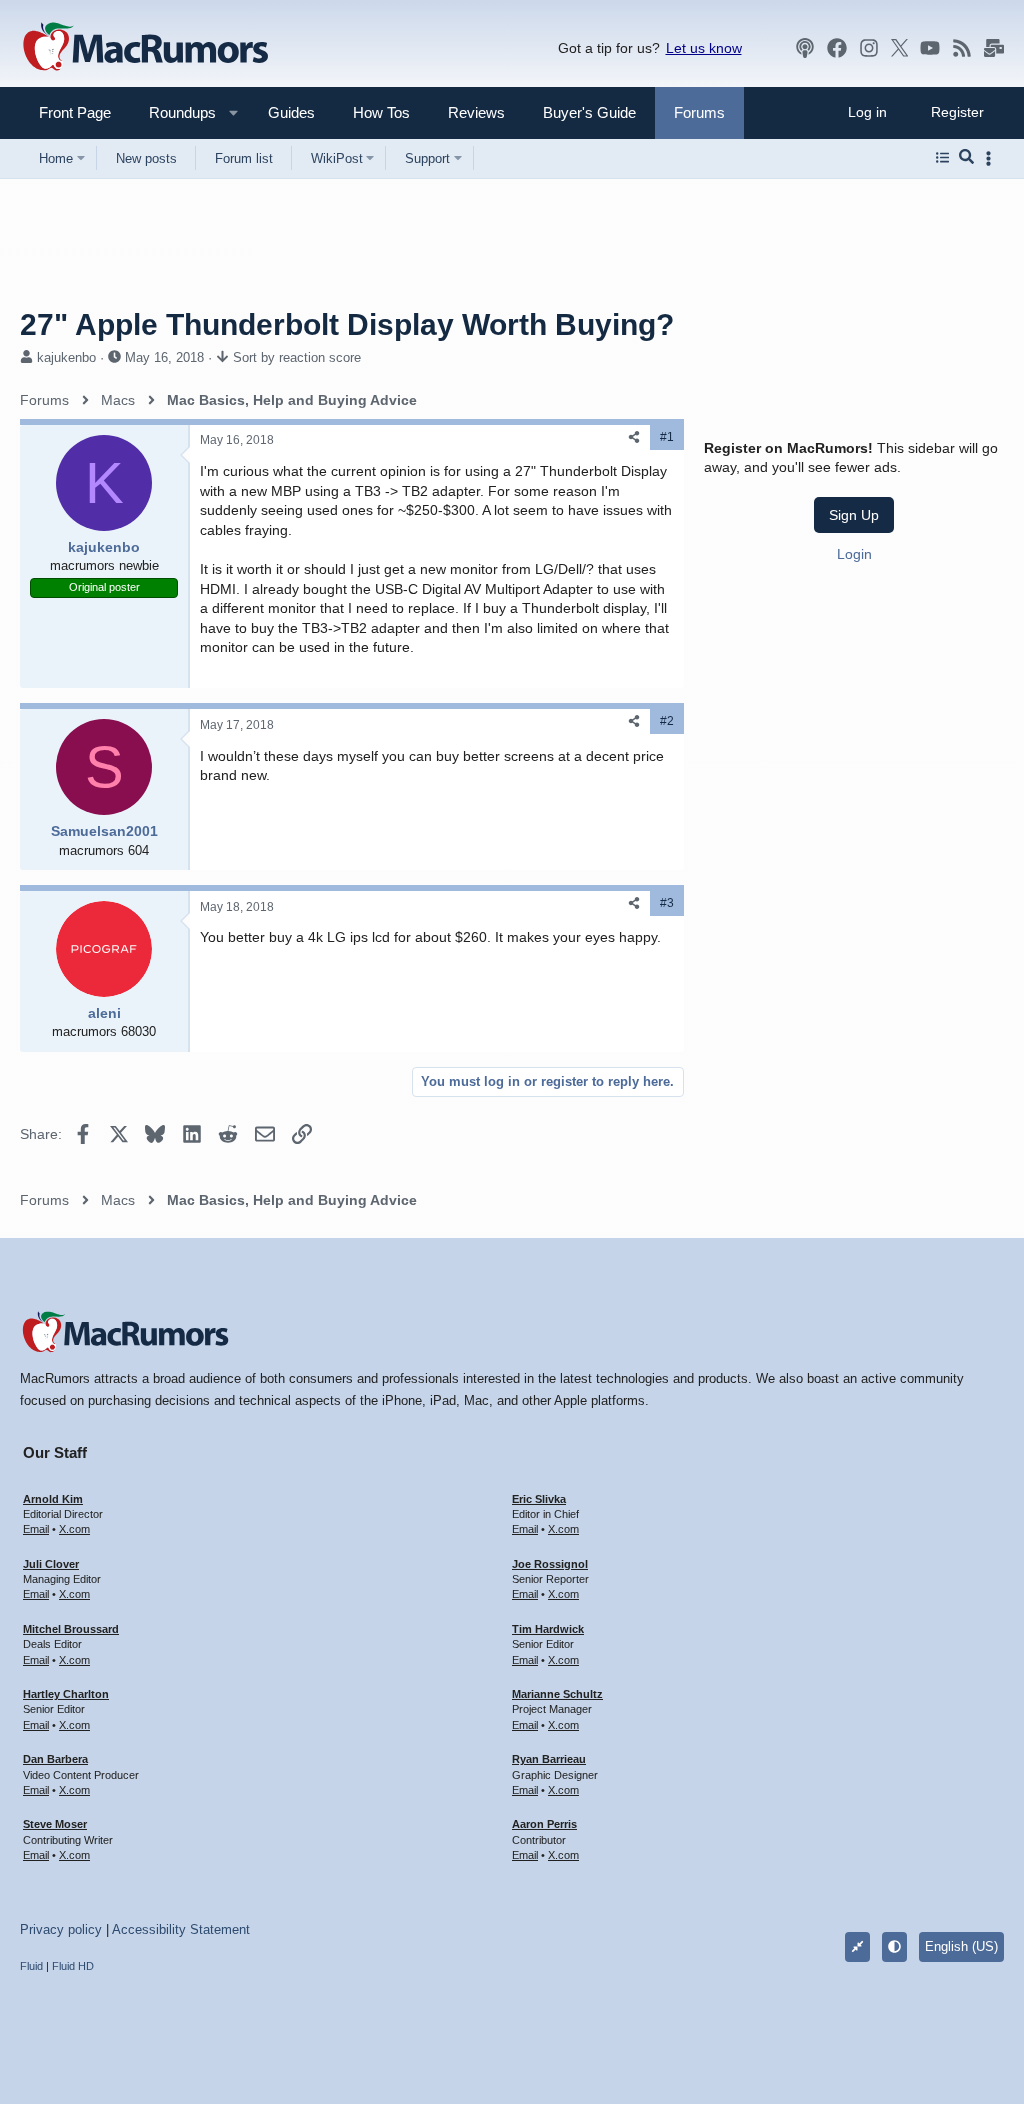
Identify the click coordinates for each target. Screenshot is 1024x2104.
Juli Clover (51, 1564)
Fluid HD (73, 1966)
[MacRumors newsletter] (994, 48)
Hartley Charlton (66, 1694)
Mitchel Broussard (71, 1629)
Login (854, 554)
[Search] (966, 158)
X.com (74, 1529)
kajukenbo (66, 357)
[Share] (634, 437)
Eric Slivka (539, 1499)
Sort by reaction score (297, 357)
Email (36, 1529)
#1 (667, 437)
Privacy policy (61, 1929)
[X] (900, 48)
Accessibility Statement (181, 1929)
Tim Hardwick (548, 1629)
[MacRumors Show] (805, 48)
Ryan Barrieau (549, 1759)
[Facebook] (837, 48)
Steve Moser (55, 1824)
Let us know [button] (704, 48)
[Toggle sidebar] (992, 158)
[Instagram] (869, 48)
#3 (667, 903)
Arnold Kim (53, 1499)
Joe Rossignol (550, 1564)
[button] (174, 112)
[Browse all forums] (942, 158)
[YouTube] (930, 48)
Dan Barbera (55, 1759)
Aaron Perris (544, 1824)
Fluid (31, 1966)
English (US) (961, 1946)
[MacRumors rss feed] (962, 48)
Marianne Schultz (557, 1694)
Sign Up (854, 515)
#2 (667, 721)
